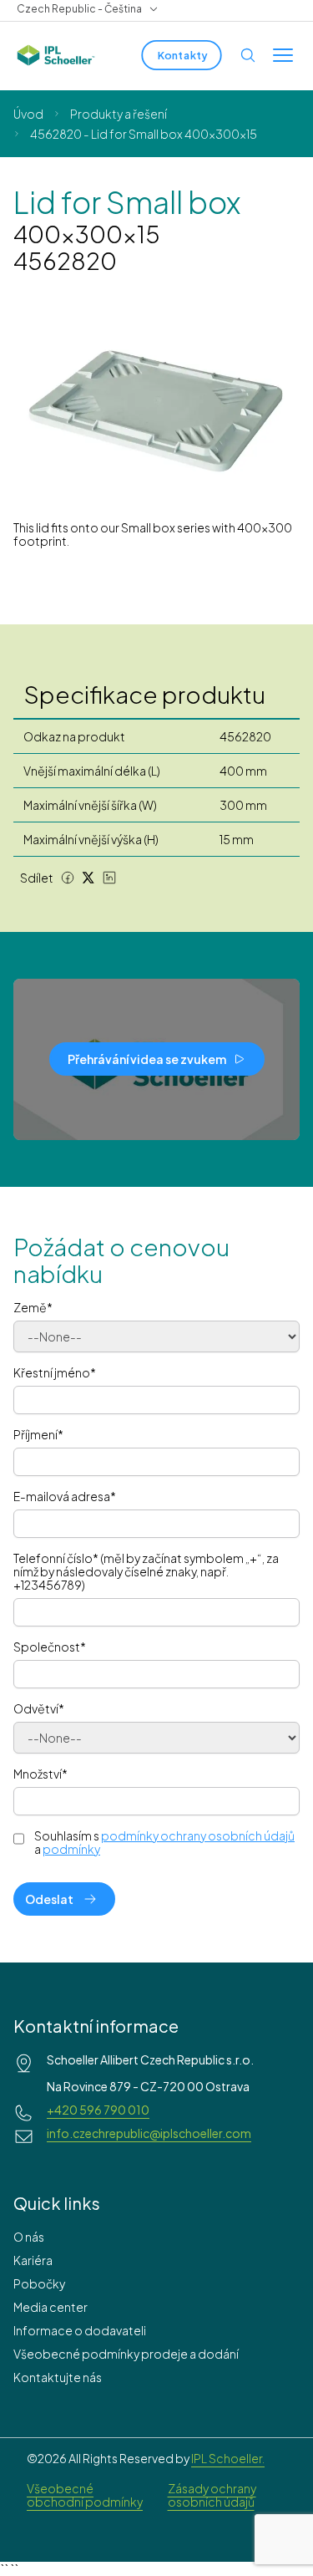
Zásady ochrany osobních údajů (212, 2495)
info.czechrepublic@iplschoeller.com (149, 2133)
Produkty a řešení (119, 114)
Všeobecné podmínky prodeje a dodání (126, 2354)
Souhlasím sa (164, 1842)
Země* (33, 1307)
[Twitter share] (88, 878)
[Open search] (248, 55)
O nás (29, 2237)
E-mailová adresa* (65, 1496)
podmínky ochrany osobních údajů (198, 1835)
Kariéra (33, 2260)
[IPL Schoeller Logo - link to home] (56, 55)
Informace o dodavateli (80, 2330)
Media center (50, 2307)
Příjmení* (38, 1434)
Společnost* (50, 1647)
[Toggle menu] (283, 55)
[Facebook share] (68, 878)
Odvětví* (39, 1708)
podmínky (71, 1849)
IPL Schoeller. (228, 2458)
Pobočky (39, 2283)
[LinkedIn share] (109, 878)
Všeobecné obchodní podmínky (85, 2495)
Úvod (28, 114)
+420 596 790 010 (98, 2110)
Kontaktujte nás (58, 2377)
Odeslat (49, 1899)
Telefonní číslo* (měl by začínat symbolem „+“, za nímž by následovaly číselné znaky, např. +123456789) (146, 1571)
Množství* (40, 1774)
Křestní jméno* (55, 1372)
